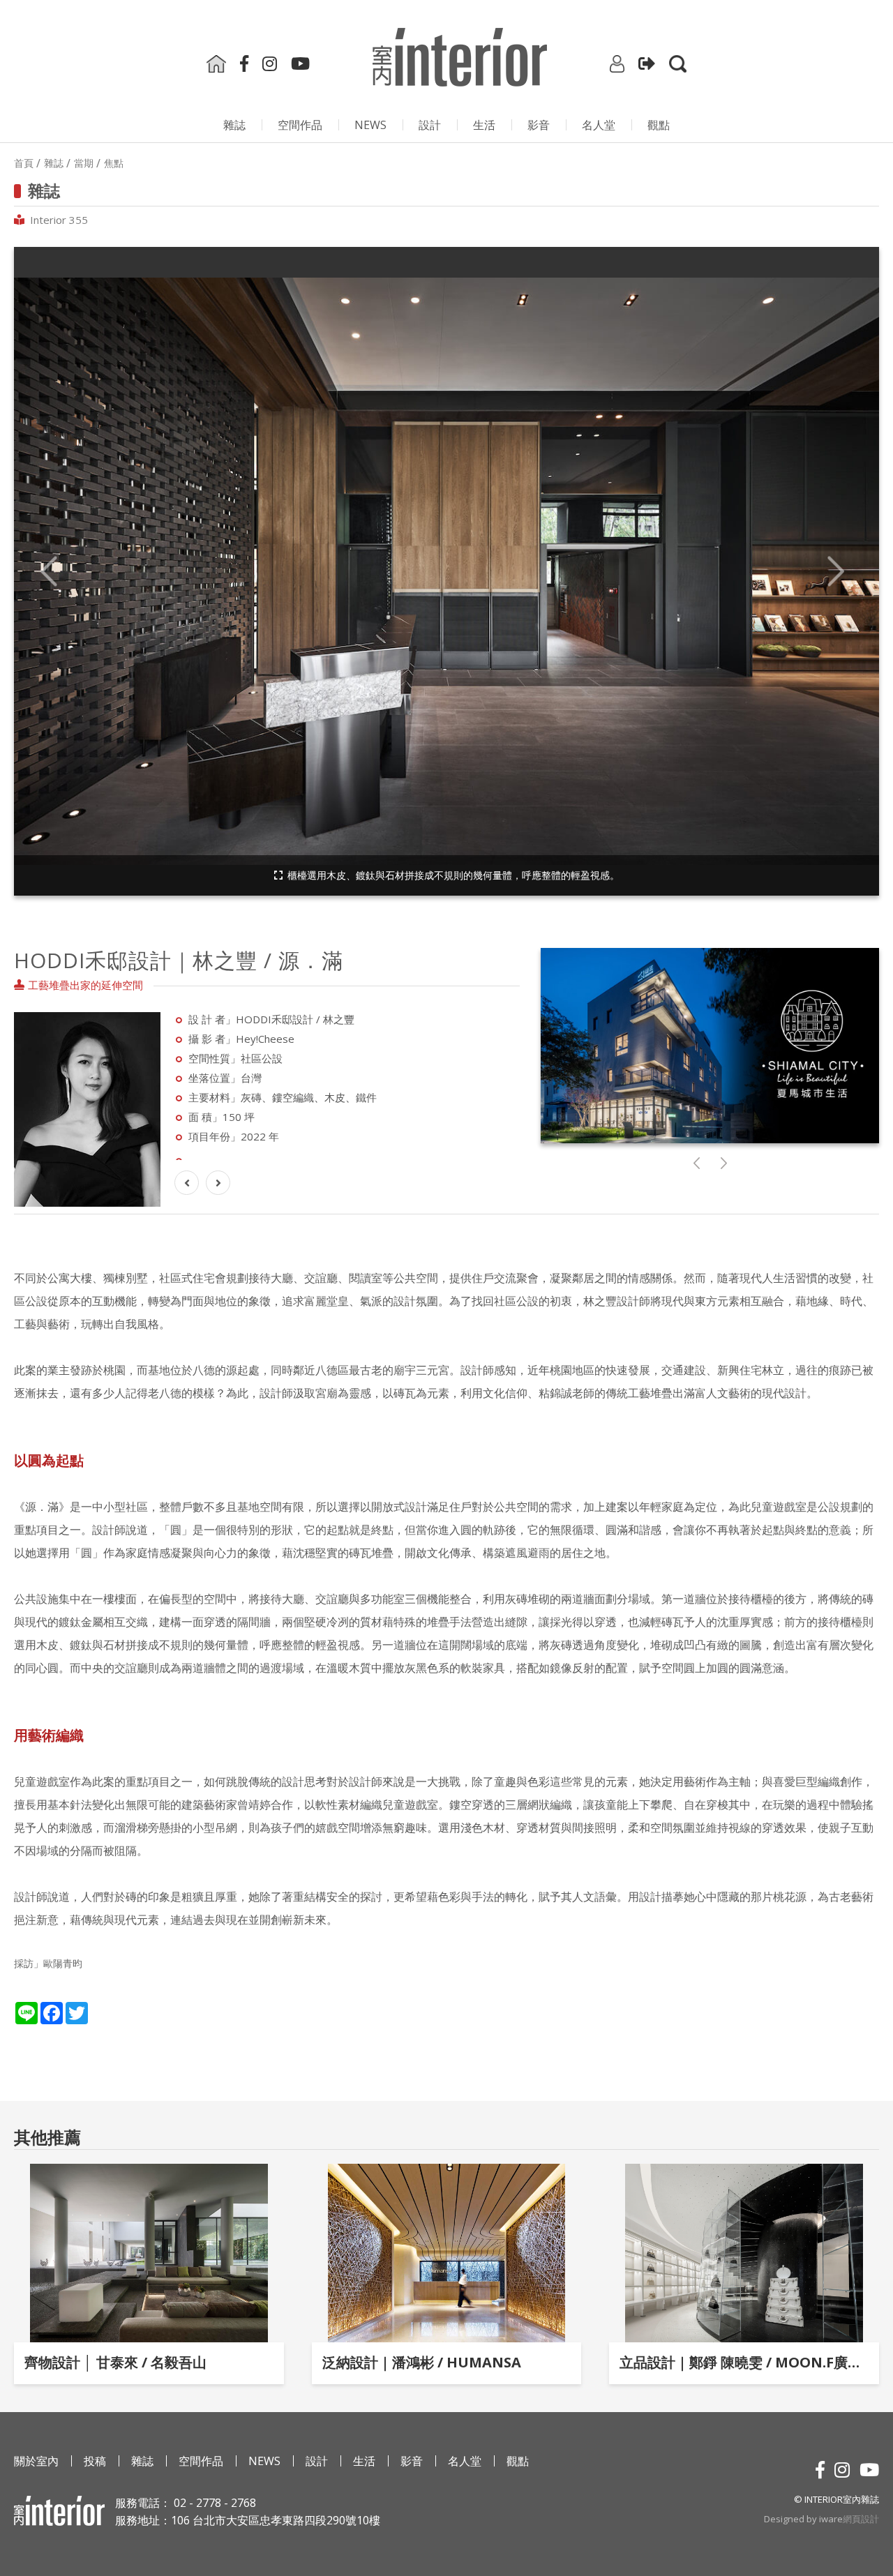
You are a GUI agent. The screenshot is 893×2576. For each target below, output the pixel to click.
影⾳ (539, 125)
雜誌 (234, 125)
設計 (430, 125)
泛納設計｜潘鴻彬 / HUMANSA (422, 2362)
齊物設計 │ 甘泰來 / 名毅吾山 (115, 2362)
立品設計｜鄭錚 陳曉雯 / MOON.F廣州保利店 (744, 2362)
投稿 (95, 2461)
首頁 (24, 163)
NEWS (370, 125)
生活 (484, 125)
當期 (84, 163)
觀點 (659, 125)
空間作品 (300, 125)
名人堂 (599, 125)
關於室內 (36, 2461)
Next (836, 572)
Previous (49, 572)
